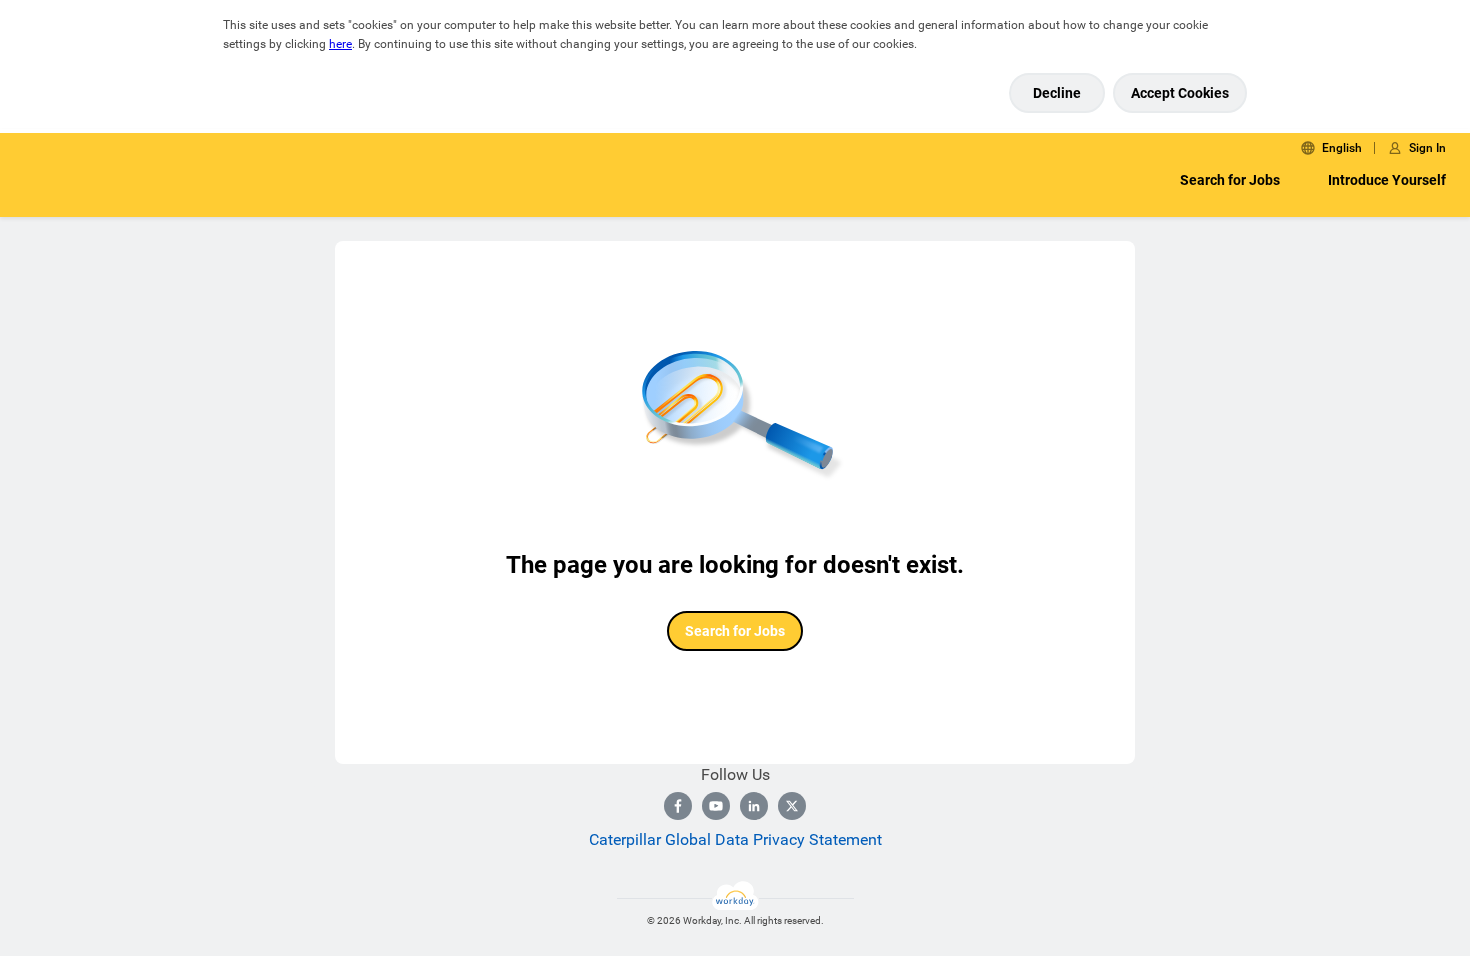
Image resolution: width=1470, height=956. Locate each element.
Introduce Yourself (1387, 180)
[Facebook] (678, 806)
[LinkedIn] (754, 806)
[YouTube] (716, 806)
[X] (792, 806)
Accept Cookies (1180, 93)
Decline (1057, 93)
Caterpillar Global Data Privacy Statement (735, 839)
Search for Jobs (1230, 180)
